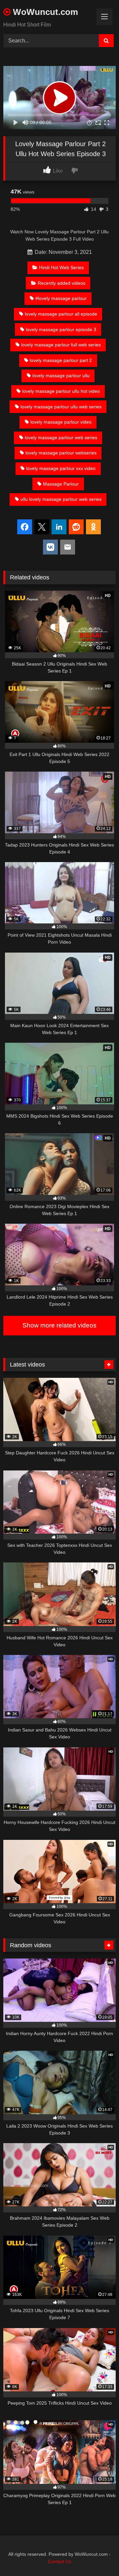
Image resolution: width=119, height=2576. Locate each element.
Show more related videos (59, 1325)
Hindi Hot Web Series (61, 267)
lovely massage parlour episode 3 (61, 329)
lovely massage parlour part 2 (61, 360)
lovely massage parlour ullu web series (61, 407)
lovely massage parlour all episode (61, 314)
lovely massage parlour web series (61, 438)
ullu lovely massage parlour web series (61, 499)
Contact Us (59, 2561)
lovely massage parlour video (61, 422)
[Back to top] (99, 2556)
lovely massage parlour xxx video (61, 468)
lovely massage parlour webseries (61, 453)
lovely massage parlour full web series (61, 345)
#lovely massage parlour (61, 298)
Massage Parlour (61, 484)
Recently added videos (61, 283)
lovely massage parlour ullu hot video (61, 391)
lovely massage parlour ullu (61, 376)
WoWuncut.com (44, 12)
